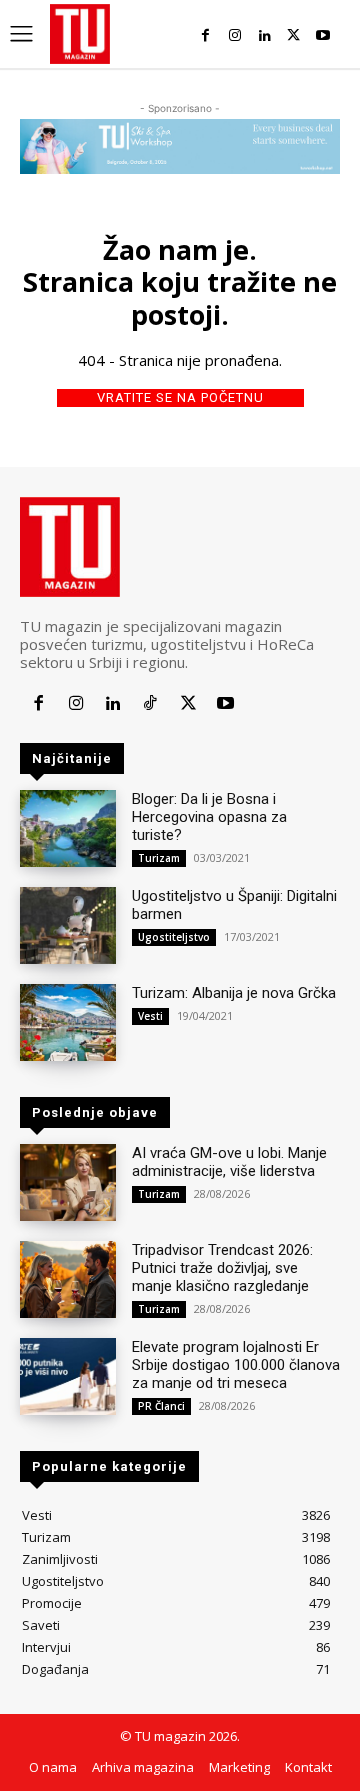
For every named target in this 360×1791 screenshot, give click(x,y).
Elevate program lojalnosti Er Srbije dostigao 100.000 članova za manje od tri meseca (236, 1365)
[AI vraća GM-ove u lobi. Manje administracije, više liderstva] (68, 1182)
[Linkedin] (264, 35)
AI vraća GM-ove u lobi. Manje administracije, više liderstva (229, 1162)
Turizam (159, 858)
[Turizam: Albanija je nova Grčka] (68, 1022)
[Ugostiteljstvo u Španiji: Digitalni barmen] (68, 925)
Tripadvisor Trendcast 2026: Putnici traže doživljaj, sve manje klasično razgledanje (222, 1268)
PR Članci (161, 1406)
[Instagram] (234, 35)
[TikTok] (150, 703)
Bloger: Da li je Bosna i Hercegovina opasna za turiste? (209, 817)
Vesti (150, 1016)
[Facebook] (205, 35)
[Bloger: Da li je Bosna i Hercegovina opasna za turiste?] (68, 828)
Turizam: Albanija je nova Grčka (234, 993)
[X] (293, 35)
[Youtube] (323, 35)
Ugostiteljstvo (174, 937)
